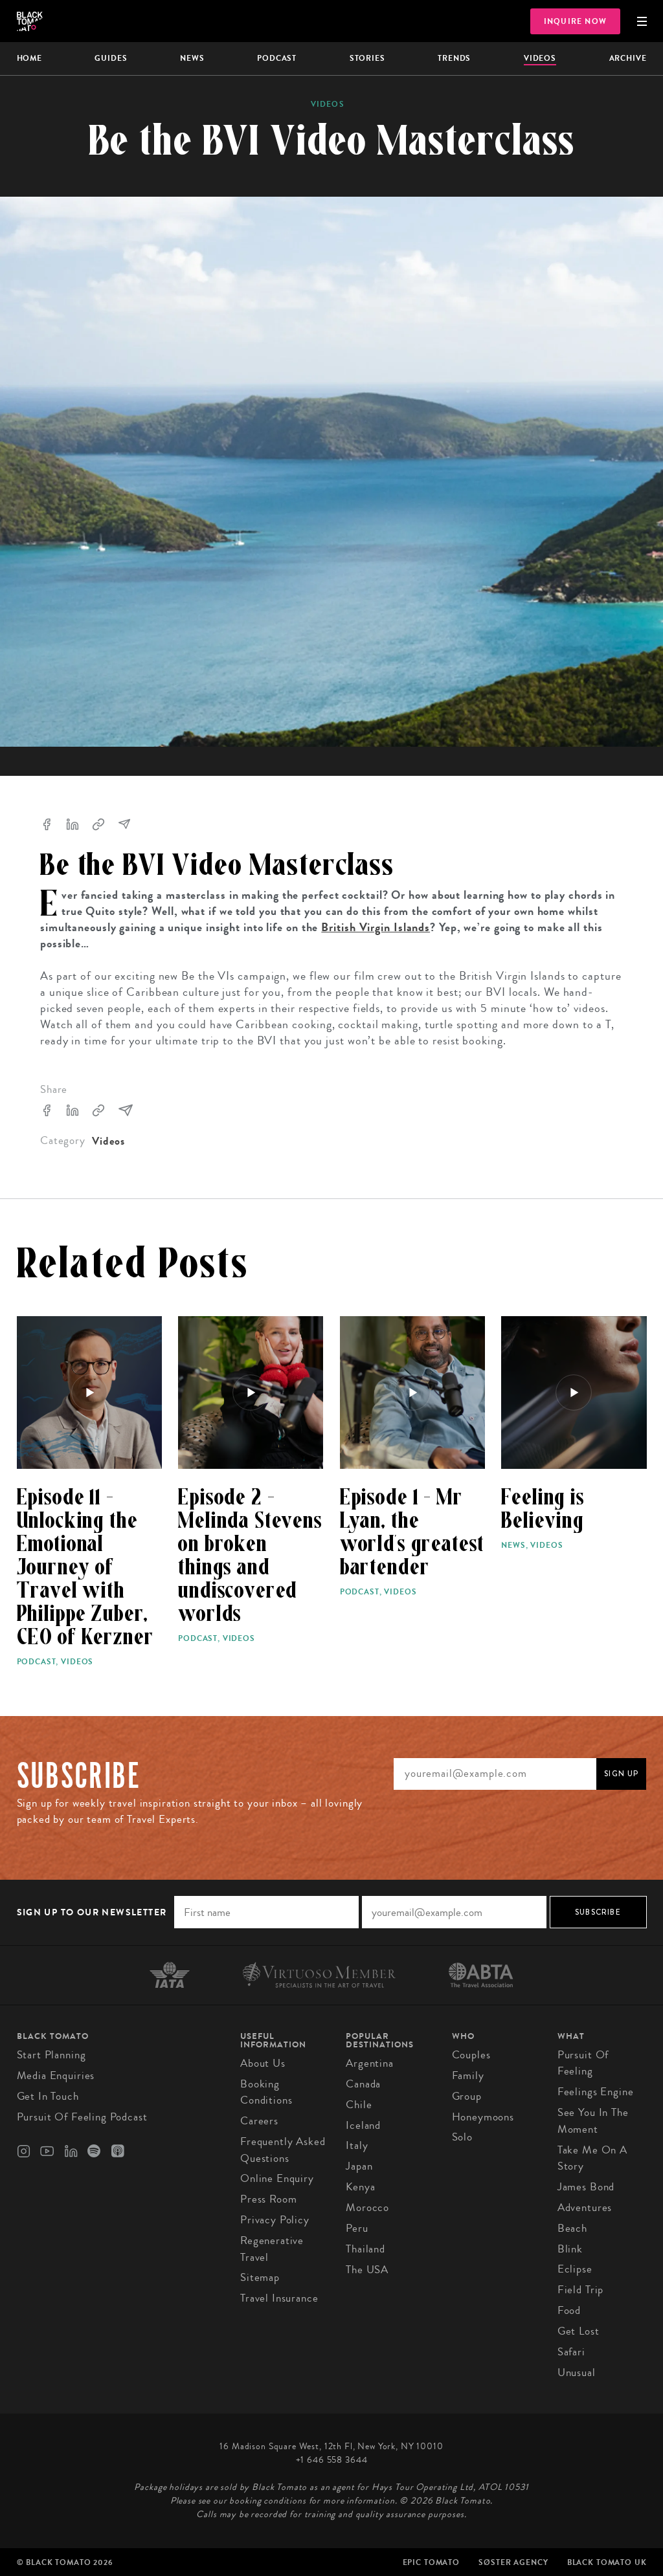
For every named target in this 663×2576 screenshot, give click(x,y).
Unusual (577, 2372)
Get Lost (579, 2331)
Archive (628, 58)
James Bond (586, 2187)
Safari (571, 2352)
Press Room (269, 2199)
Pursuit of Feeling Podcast (82, 2117)
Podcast (277, 58)
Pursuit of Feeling (583, 2063)
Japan (359, 2166)
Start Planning (51, 2055)
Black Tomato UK (607, 2562)
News (192, 58)
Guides (111, 58)
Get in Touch (48, 2096)
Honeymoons (483, 2117)
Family (468, 2075)
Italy (357, 2145)
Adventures (585, 2207)
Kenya (360, 2187)
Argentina (370, 2063)
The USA (367, 2270)
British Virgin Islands (376, 927)
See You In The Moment (593, 2121)
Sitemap (260, 2277)
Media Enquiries (56, 2075)
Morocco (367, 2207)
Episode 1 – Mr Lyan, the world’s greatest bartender (412, 1532)
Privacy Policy (275, 2220)
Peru (357, 2228)
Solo (462, 2137)
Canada (363, 2084)
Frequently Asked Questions (283, 2150)
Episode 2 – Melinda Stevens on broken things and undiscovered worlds (250, 1556)
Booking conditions (266, 2092)
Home (29, 58)
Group (467, 2096)
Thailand (365, 2249)
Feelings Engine (596, 2092)
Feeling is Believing (543, 1509)
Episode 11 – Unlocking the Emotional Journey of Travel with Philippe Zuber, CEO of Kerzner (85, 1567)
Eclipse (575, 2269)
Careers (259, 2121)
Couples (471, 2055)
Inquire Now (575, 21)
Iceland (363, 2125)
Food (569, 2310)
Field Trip (581, 2290)
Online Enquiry (277, 2178)
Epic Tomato (431, 2562)
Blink (570, 2249)
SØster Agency (513, 2562)
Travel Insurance (279, 2298)
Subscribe (598, 1912)
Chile (359, 2105)
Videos (540, 58)
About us (263, 2063)
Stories (367, 58)
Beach (572, 2228)
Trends (454, 58)
